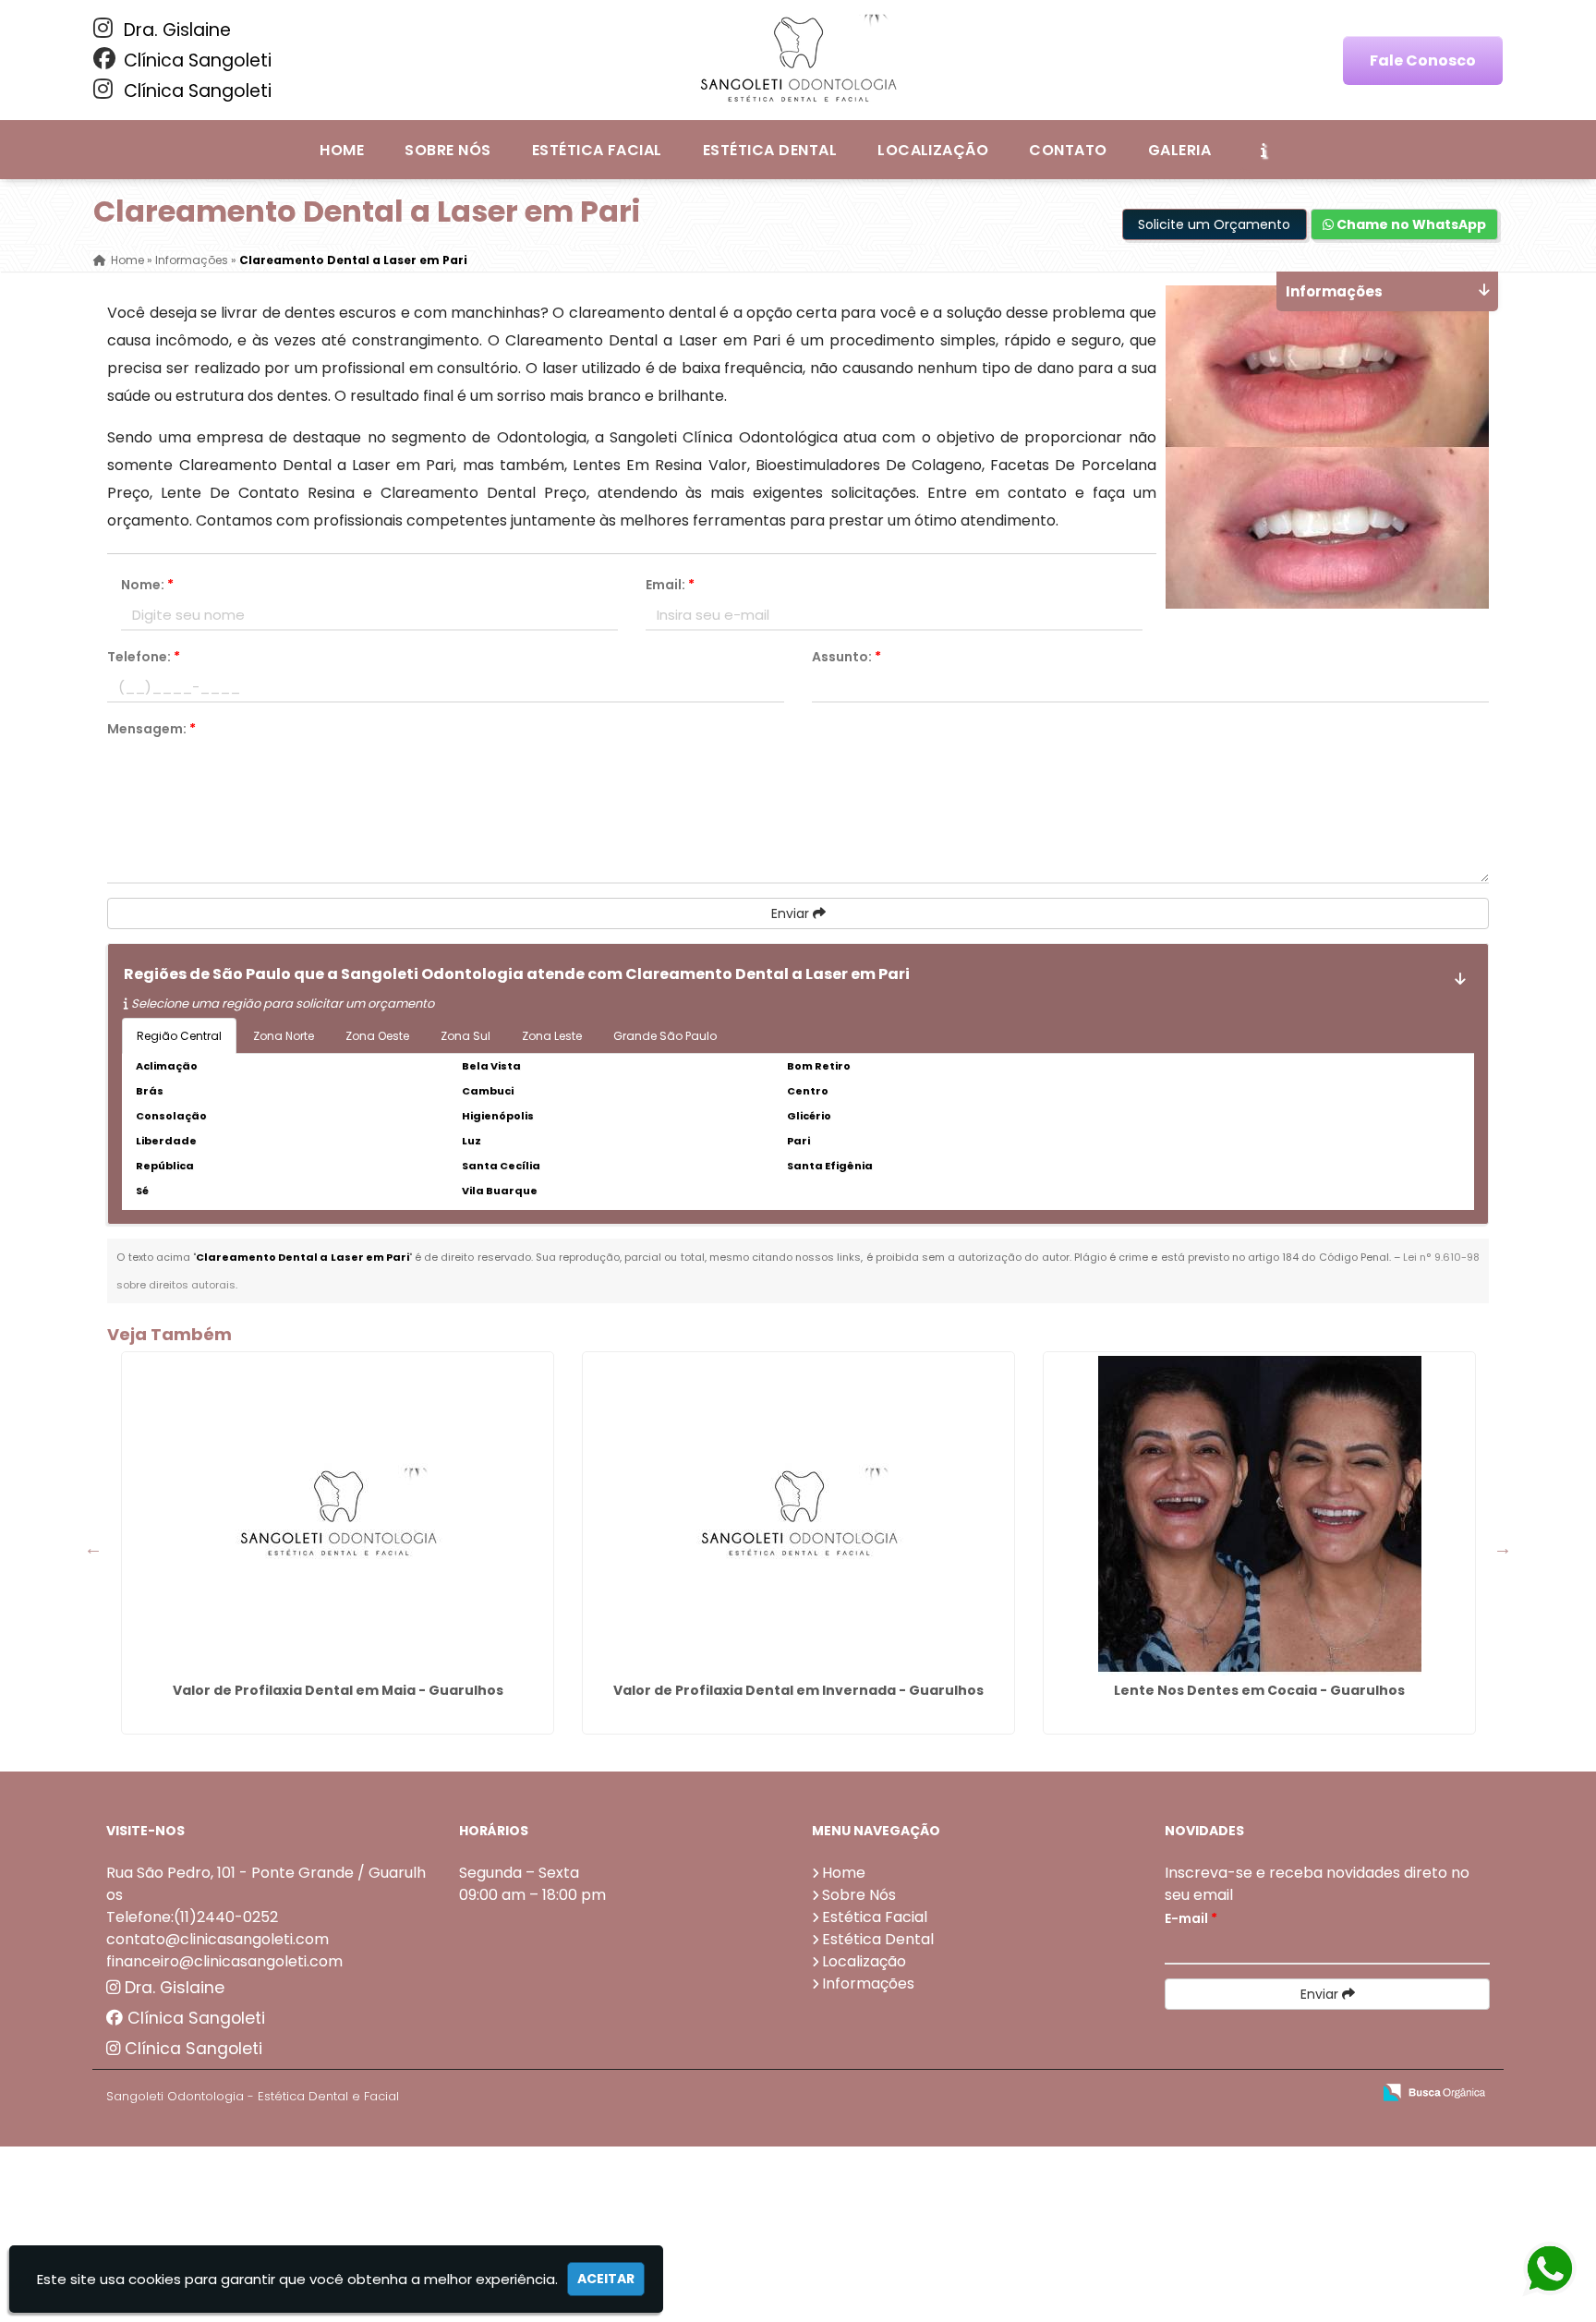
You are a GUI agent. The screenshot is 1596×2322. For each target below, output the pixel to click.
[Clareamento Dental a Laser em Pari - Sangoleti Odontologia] (798, 60)
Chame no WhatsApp (1410, 224)
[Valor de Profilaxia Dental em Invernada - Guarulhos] (798, 1514)
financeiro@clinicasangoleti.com (224, 1961)
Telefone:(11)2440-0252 (192, 1917)
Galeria (1179, 150)
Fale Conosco (1423, 60)
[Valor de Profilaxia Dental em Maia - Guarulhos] (338, 1514)
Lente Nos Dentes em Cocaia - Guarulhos (1259, 1690)
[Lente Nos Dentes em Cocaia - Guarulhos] (1259, 1514)
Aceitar (606, 2279)
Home (342, 150)
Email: (670, 585)
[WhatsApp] (1533, 2270)
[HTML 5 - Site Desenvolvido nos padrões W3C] (1221, 2093)
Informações (868, 1983)
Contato (1068, 150)
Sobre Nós (447, 150)
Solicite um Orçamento (1214, 224)
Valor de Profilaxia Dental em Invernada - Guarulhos (798, 1690)
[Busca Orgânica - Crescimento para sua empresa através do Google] (1434, 2091)
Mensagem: (151, 729)
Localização (933, 150)
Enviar (792, 913)
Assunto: (846, 657)
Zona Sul (465, 1036)
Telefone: (144, 657)
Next (1503, 1548)
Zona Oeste (377, 1036)
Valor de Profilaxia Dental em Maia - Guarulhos (338, 1690)
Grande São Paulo (665, 1036)
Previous (93, 1548)
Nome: (147, 585)
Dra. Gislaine (175, 30)
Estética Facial (597, 150)
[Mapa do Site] (1173, 2093)
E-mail (1191, 1918)
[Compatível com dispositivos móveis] (1349, 2093)
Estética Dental (770, 150)
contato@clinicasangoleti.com (218, 1939)
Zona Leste (552, 1036)
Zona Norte (284, 1036)
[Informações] (1263, 150)
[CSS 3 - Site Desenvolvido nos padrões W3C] (1285, 2093)
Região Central (179, 1036)
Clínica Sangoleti (195, 60)
